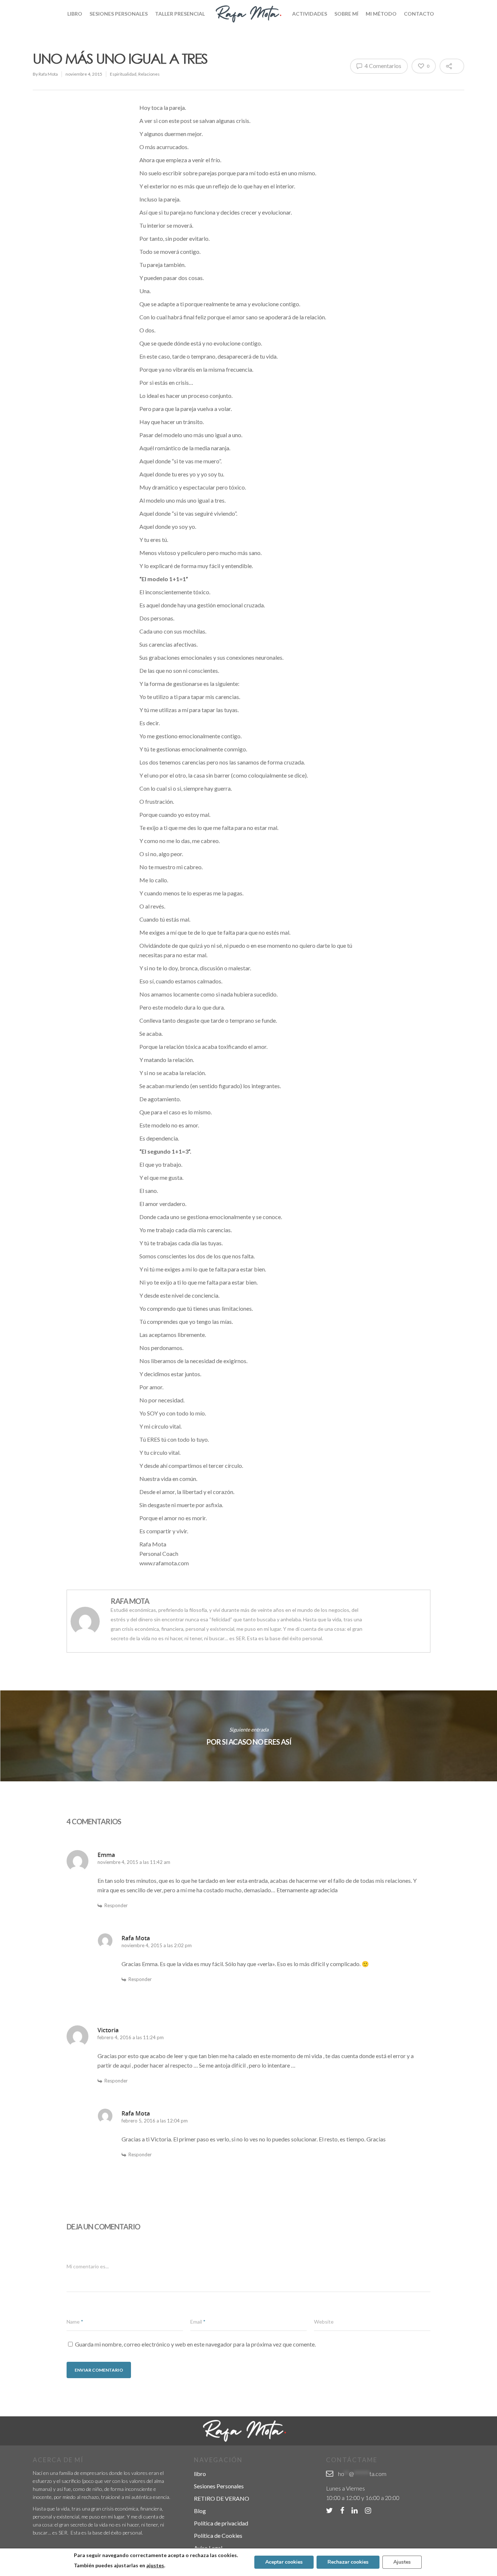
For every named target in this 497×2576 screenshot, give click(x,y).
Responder (116, 1905)
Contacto (419, 14)
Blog (200, 2511)
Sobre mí (346, 14)
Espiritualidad (123, 74)
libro (200, 2474)
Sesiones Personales (119, 14)
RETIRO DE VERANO (222, 2498)
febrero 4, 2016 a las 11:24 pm (131, 2037)
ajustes (155, 2565)
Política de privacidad (221, 2523)
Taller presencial (180, 14)
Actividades (310, 14)
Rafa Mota (48, 74)
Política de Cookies (218, 2535)
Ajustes (402, 2562)
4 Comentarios (382, 66)
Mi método (381, 14)
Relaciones (149, 74)
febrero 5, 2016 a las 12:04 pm (155, 2121)
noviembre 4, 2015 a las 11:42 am (134, 1862)
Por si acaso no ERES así (249, 1736)
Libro (75, 14)
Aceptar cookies (284, 2562)
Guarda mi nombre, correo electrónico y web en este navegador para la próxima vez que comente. (195, 2344)
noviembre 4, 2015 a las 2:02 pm (157, 1945)
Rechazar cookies (348, 2562)
